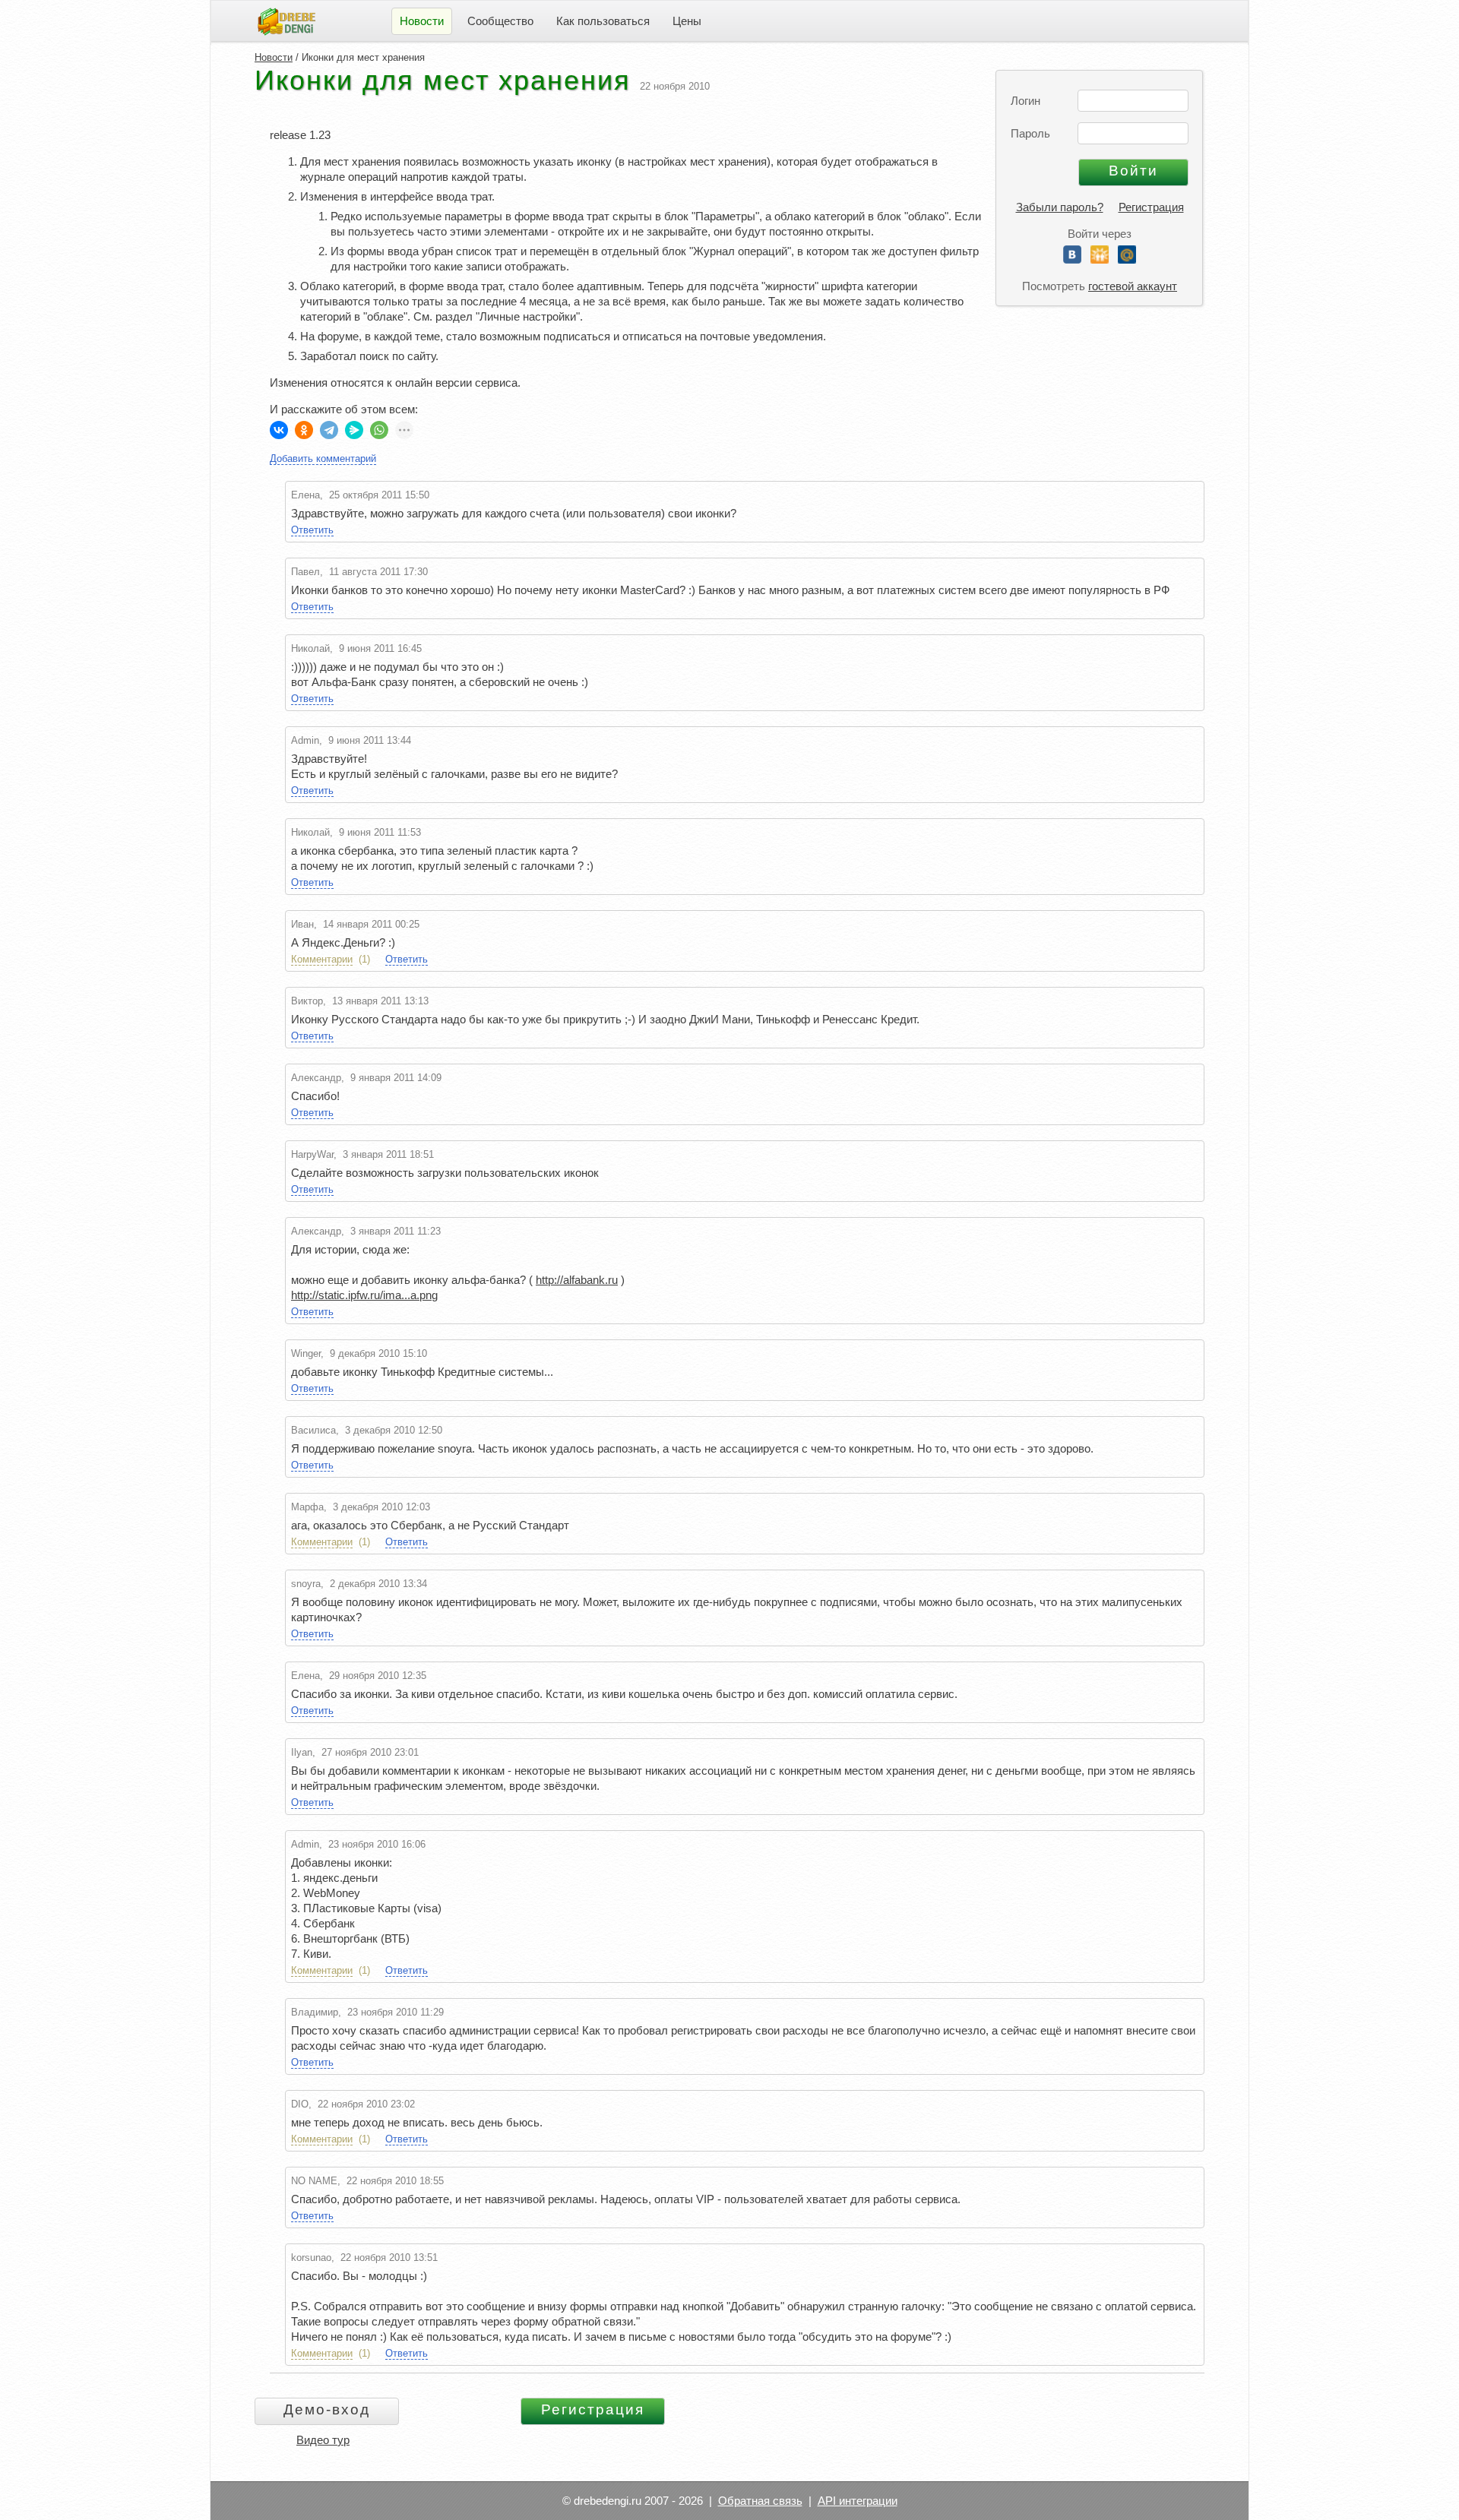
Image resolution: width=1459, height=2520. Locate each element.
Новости (274, 57)
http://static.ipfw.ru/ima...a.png (364, 1295)
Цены (687, 21)
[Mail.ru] (1127, 259)
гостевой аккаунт (1133, 286)
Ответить (312, 530)
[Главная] (286, 20)
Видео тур (323, 2440)
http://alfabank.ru (577, 1280)
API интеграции (858, 2501)
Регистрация (1151, 207)
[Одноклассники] (1100, 259)
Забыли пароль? (1060, 207)
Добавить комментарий (323, 458)
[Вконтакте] (1072, 259)
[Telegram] (329, 430)
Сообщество (500, 21)
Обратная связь (760, 2501)
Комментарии (322, 959)
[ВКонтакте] (279, 430)
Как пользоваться (603, 21)
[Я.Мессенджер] (354, 430)
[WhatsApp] (379, 430)
